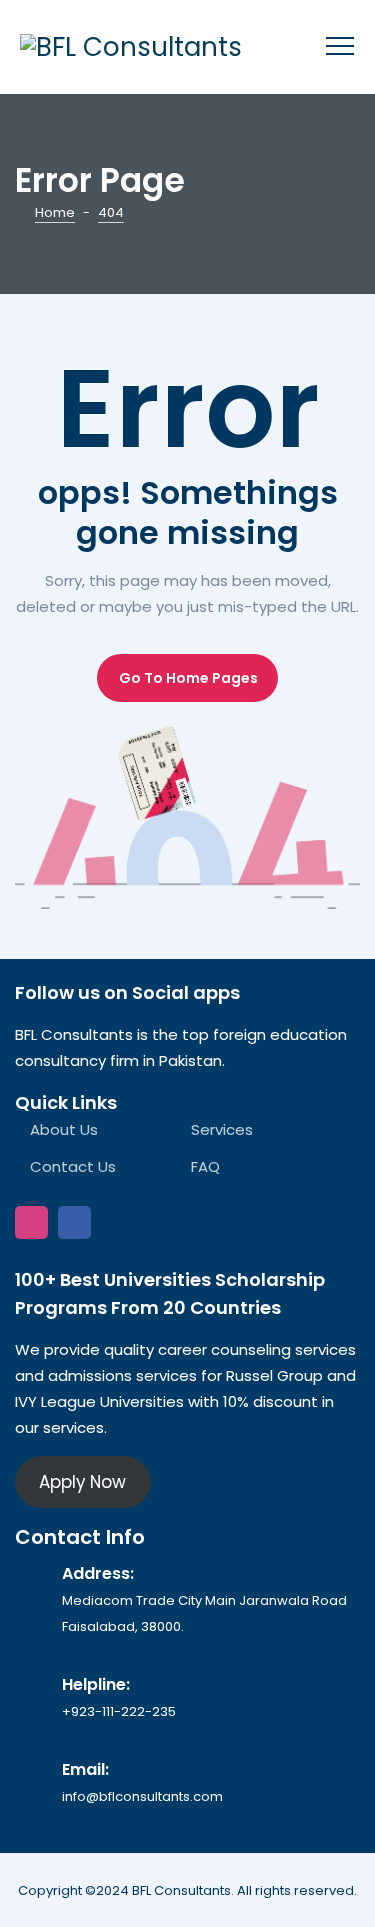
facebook (74, 1222)
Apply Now (82, 1482)
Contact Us (73, 1166)
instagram (31, 1222)
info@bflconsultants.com (142, 1796)
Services (222, 1129)
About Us (64, 1129)
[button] (187, 678)
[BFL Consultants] (131, 47)
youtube (117, 1222)
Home (55, 212)
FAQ (205, 1166)
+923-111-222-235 (119, 1711)
